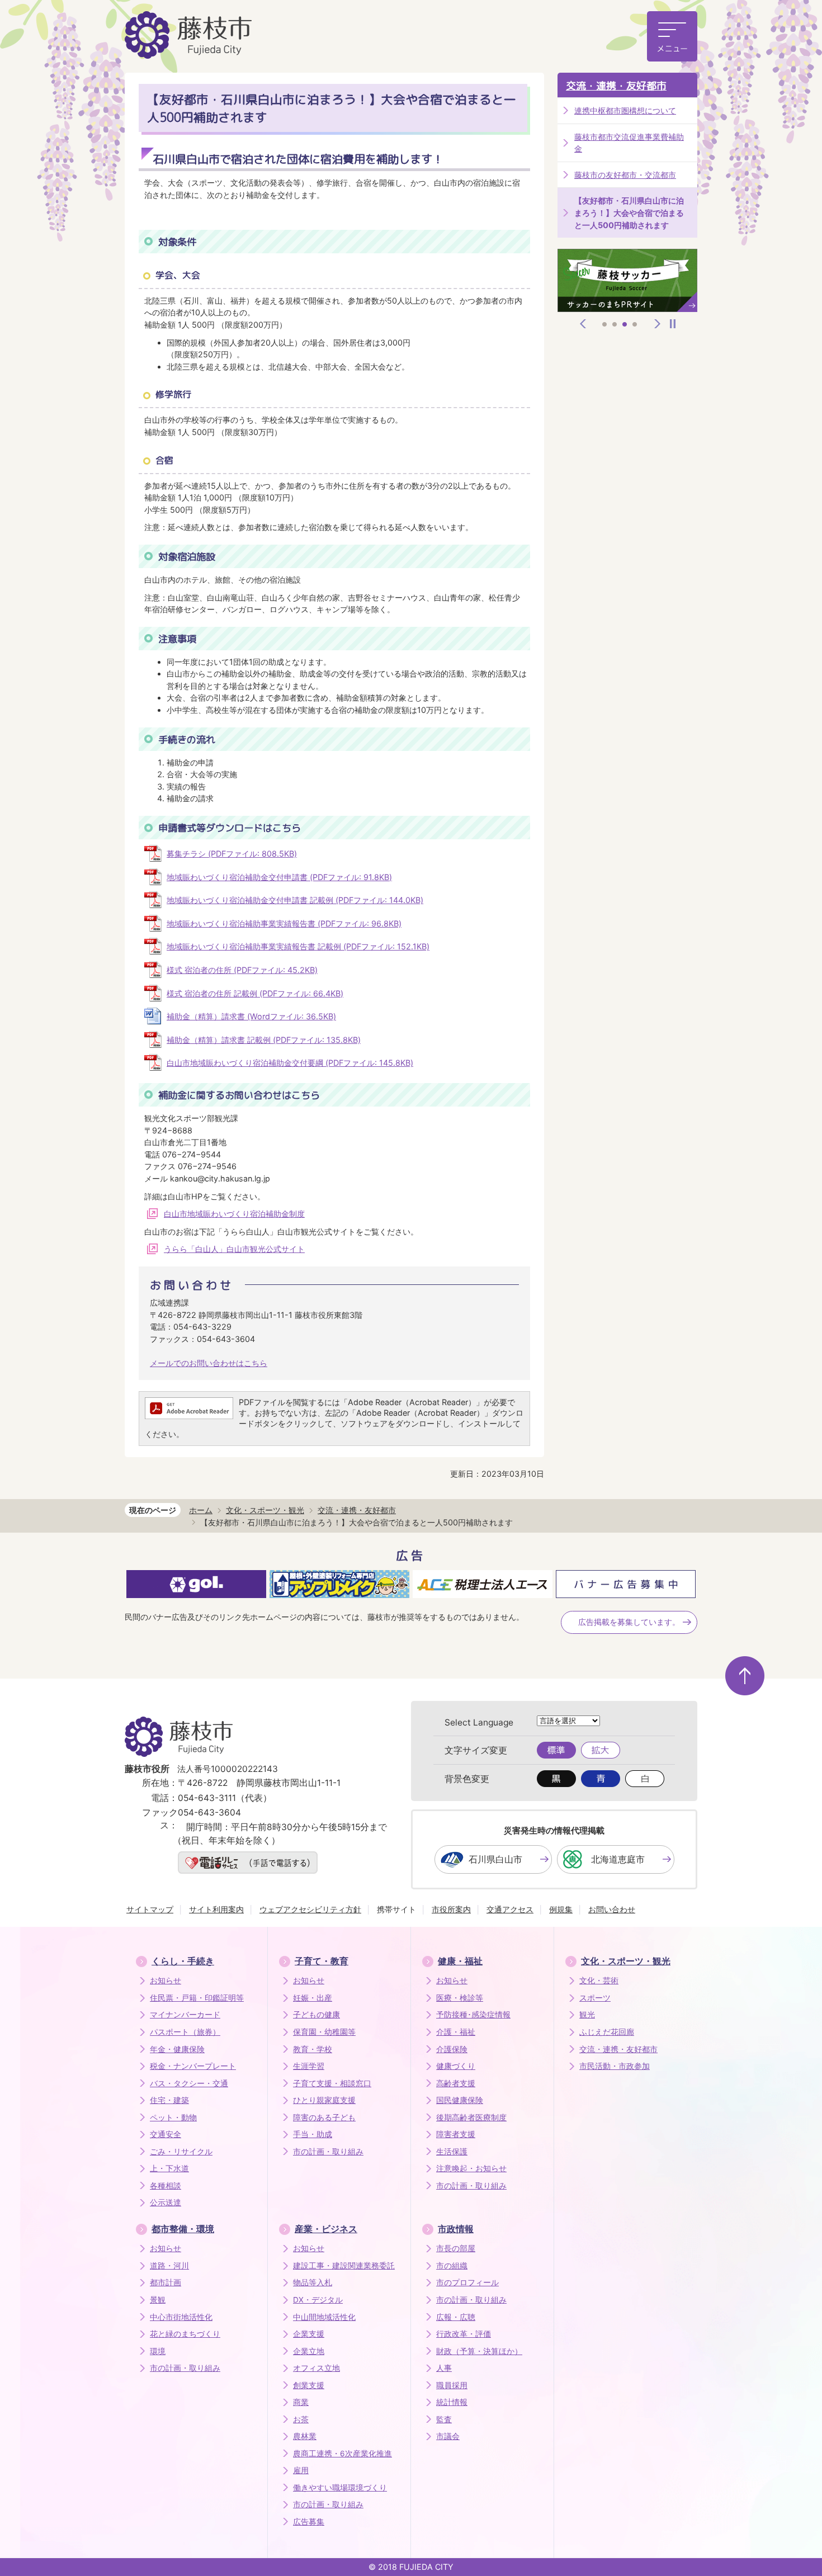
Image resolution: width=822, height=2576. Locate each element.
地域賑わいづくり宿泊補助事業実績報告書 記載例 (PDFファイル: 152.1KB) (298, 946)
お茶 (301, 2419)
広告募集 (309, 2522)
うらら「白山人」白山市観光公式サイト (234, 1249)
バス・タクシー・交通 (189, 2083)
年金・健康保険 (177, 2049)
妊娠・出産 (313, 1998)
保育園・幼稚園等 (324, 2032)
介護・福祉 (456, 2032)
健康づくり (456, 2066)
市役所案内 (451, 1909)
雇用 (301, 2470)
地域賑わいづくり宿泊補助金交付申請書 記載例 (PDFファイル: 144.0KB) (295, 900)
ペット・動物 (173, 2117)
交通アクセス (510, 1909)
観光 (587, 2015)
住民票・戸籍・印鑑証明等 (197, 1998)
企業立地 (309, 2351)
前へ (583, 324)
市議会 (448, 2436)
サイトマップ (150, 1909)
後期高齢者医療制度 (471, 2117)
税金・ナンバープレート (193, 2066)
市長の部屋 (456, 2248)
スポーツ (595, 1998)
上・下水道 (169, 2168)
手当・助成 (313, 2134)
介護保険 (452, 2049)
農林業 (305, 2436)
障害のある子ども (324, 2117)
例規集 (561, 1909)
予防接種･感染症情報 (473, 2015)
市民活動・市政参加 (615, 2066)
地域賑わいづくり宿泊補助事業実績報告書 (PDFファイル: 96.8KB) (284, 923)
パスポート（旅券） (185, 2032)
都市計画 (166, 2282)
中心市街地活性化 (181, 2317)
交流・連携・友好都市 (616, 86)
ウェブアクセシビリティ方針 (310, 1909)
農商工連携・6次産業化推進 (342, 2454)
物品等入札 (313, 2282)
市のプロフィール (467, 2282)
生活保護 (452, 2152)
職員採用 (452, 2385)
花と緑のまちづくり (185, 2334)
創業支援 (309, 2385)
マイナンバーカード (185, 2015)
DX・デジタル (318, 2300)
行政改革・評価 (464, 2334)
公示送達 (166, 2202)
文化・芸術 (599, 1981)
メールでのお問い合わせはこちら (209, 1363)
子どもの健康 (316, 2015)
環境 (158, 2351)
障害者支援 (456, 2134)
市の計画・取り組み (328, 2152)
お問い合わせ (612, 1909)
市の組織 (452, 2266)
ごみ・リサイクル (181, 2152)
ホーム (201, 1510)
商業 (301, 2402)
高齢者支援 (456, 2083)
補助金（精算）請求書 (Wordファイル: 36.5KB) (251, 1016)
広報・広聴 (456, 2317)
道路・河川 (169, 2266)
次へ (658, 324)
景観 (158, 2300)
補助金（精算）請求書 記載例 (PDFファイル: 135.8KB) (264, 1040)
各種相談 (166, 2186)
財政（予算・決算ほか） (479, 2351)
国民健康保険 (460, 2100)
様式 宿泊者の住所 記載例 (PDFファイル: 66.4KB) (255, 993)
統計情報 (452, 2402)
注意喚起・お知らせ (471, 2168)
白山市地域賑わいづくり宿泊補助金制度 (234, 1214)
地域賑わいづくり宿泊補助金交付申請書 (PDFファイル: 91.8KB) (279, 877)
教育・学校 (313, 2049)
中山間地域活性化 (324, 2317)
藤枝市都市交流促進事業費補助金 (629, 143)
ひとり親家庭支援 (324, 2100)
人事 (444, 2368)
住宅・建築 (169, 2100)
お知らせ (166, 1981)
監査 (444, 2419)
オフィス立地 (316, 2368)
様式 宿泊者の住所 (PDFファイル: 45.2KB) (242, 970)
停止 (673, 324)
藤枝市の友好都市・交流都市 (625, 175)
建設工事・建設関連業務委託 (344, 2266)
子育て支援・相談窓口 (332, 2083)
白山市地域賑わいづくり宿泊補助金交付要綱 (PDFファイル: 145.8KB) (290, 1063)
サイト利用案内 (216, 1909)
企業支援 (309, 2334)
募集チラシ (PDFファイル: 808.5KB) (232, 854)
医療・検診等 (460, 1998)
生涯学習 (309, 2066)
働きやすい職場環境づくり (340, 2488)
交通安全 (166, 2134)
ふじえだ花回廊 (607, 2032)
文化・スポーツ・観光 (265, 1510)
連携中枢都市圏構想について (625, 110)
